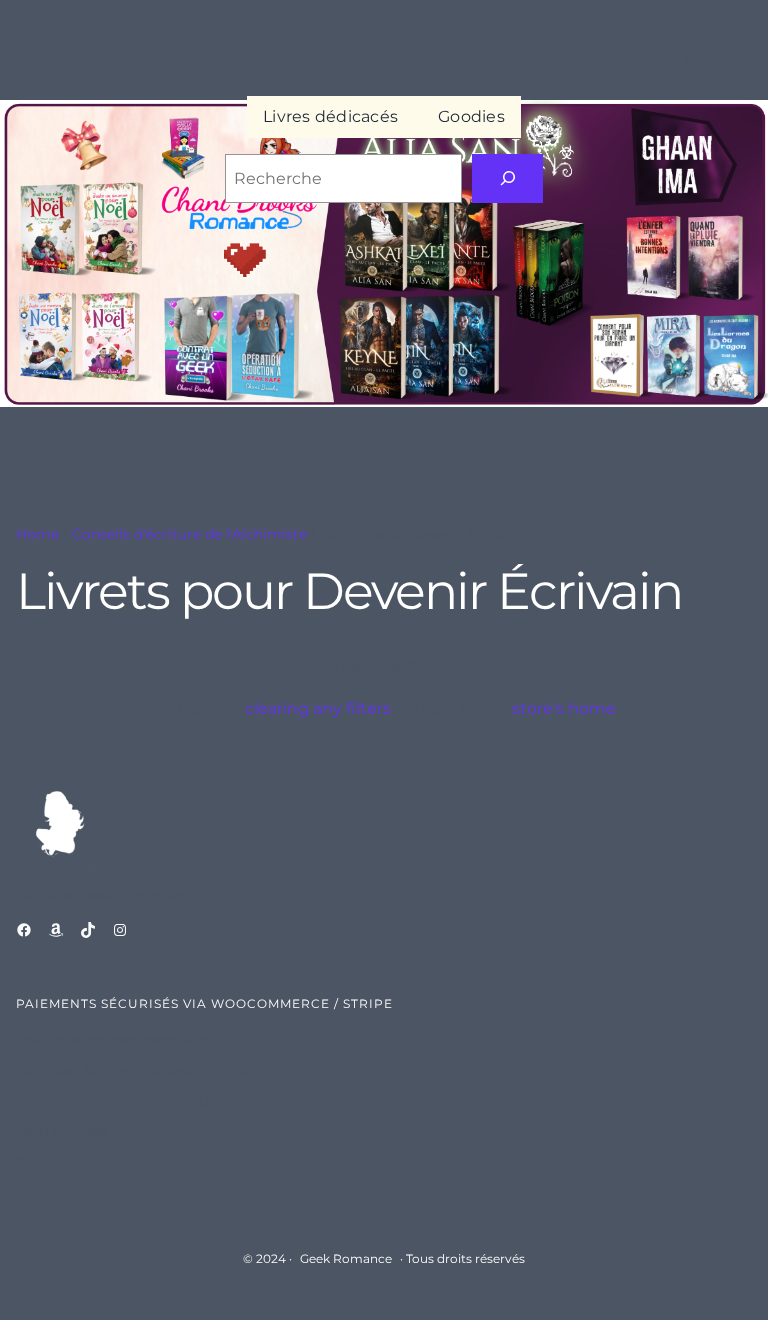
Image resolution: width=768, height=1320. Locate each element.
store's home (564, 708)
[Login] (652, 64)
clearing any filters (318, 708)
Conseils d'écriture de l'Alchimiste (189, 534)
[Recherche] (507, 178)
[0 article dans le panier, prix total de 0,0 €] (692, 64)
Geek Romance (346, 1258)
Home (37, 534)
